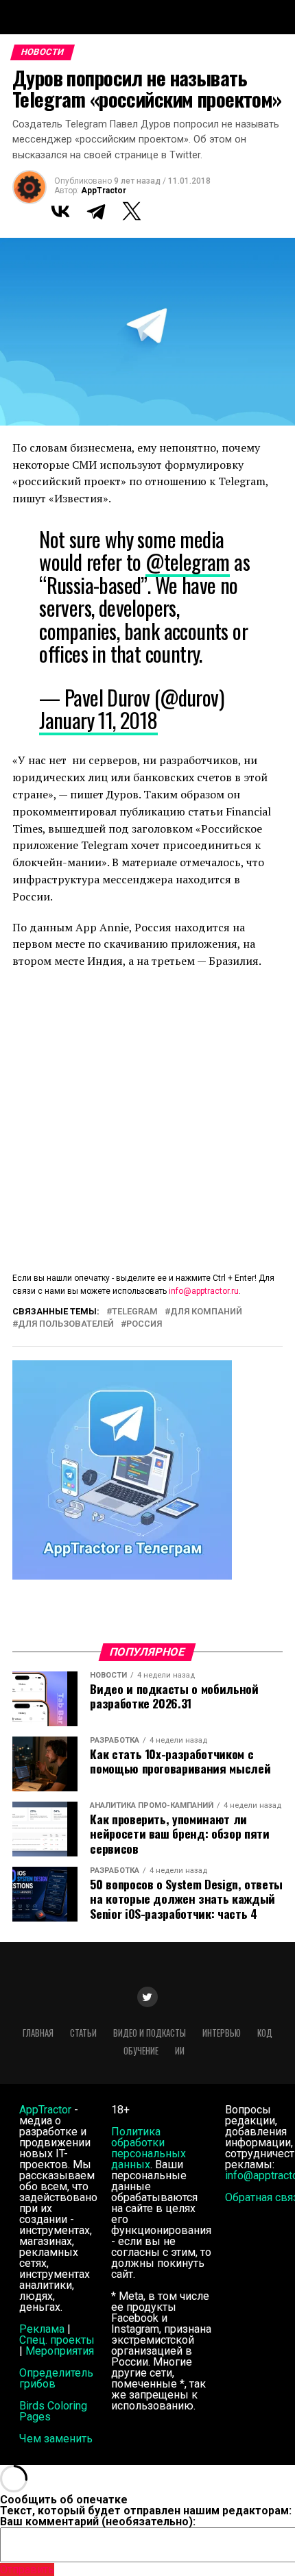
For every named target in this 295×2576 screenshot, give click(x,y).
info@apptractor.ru (204, 1291)
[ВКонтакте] (60, 211)
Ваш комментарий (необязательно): (98, 2522)
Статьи (83, 2033)
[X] (132, 211)
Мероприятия (60, 2351)
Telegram (135, 1312)
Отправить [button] (27, 2569)
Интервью (222, 2033)
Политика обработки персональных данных (149, 2148)
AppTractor (104, 191)
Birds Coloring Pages (53, 2411)
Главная (38, 2033)
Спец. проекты (57, 2340)
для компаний (206, 1312)
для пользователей (66, 1324)
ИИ (180, 2051)
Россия (144, 1324)
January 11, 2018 (98, 720)
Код (265, 2033)
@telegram (188, 562)
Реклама (42, 2329)
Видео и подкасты (150, 2033)
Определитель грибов (56, 2378)
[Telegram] (96, 211)
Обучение (141, 2051)
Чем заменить (56, 2439)
